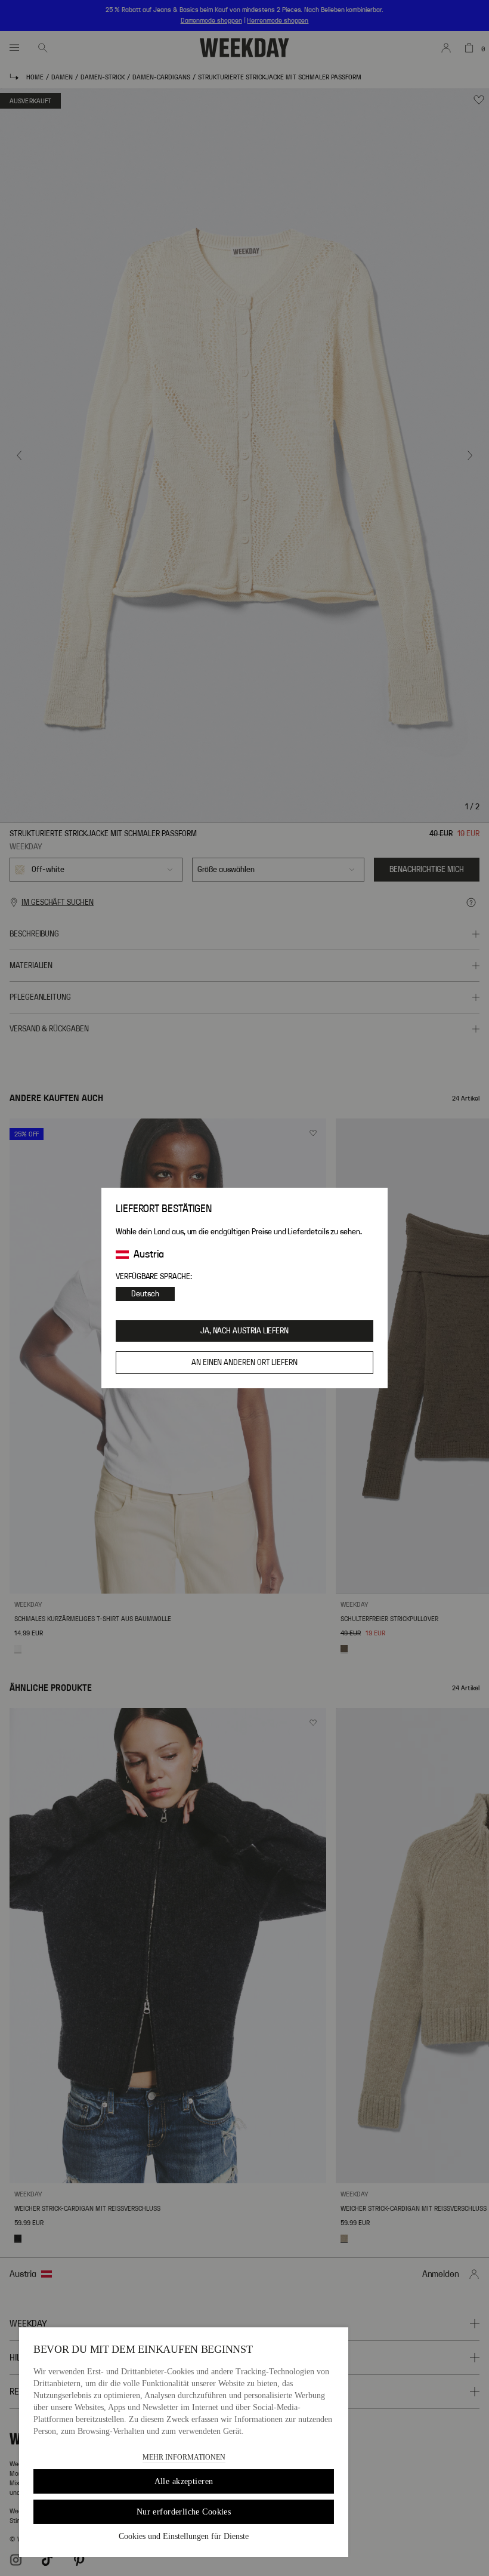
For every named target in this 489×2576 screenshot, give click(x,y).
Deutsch (145, 1294)
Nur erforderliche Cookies (184, 2512)
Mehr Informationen (184, 2457)
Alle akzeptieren (184, 2481)
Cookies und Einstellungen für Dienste (184, 2536)
